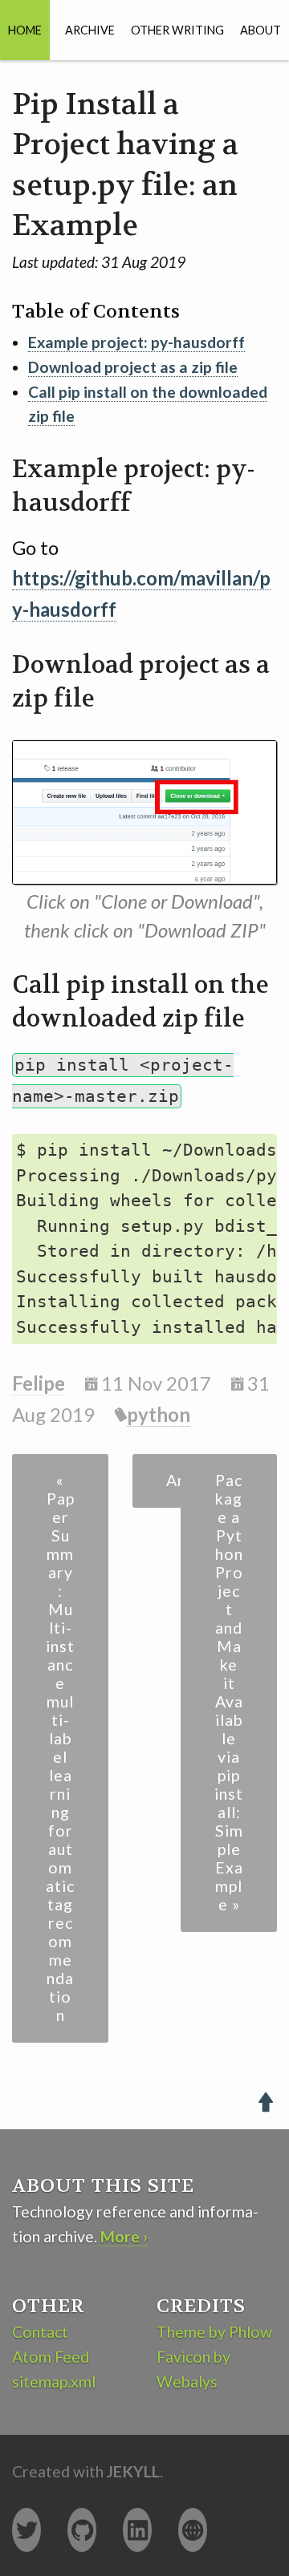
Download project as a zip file (133, 367)
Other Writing (177, 30)
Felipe (39, 1383)
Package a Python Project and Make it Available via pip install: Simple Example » (229, 1692)
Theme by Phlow (214, 2332)
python (159, 1414)
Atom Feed (51, 2357)
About (261, 30)
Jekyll (133, 2471)
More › (124, 2236)
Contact (40, 2332)
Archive (90, 30)
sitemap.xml (54, 2382)
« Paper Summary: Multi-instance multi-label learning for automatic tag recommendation (60, 1748)
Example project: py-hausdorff (136, 342)
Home (25, 30)
